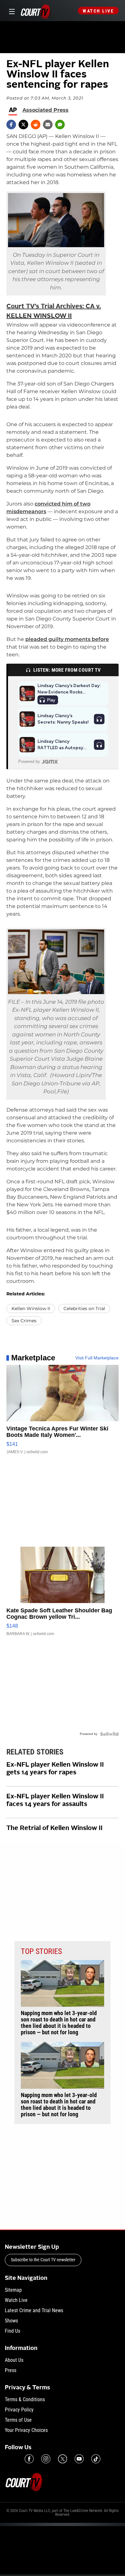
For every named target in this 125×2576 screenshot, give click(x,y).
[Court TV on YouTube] (79, 2459)
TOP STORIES (41, 1951)
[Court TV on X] (63, 2459)
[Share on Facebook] (11, 125)
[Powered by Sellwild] (109, 1734)
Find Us (13, 2331)
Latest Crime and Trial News (34, 2310)
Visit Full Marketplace (97, 1358)
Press (11, 2370)
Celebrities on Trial (84, 1308)
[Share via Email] (48, 125)
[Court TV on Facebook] (29, 2459)
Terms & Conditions (25, 2399)
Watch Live (98, 11)
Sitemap (13, 2290)
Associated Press (46, 110)
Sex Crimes (24, 1321)
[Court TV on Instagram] (46, 2459)
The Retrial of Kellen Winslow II (54, 1828)
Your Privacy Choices (26, 2430)
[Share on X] (23, 125)
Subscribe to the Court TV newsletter (43, 2260)
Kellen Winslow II (31, 1308)
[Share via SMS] (60, 125)
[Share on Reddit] (36, 125)
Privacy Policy (19, 2410)
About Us (14, 2360)
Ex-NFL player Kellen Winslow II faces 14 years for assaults (55, 1801)
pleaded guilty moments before (67, 639)
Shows (11, 2321)
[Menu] (11, 11)
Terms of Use (18, 2420)
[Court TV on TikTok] (96, 2459)
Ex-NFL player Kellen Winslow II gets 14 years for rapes (55, 1769)
